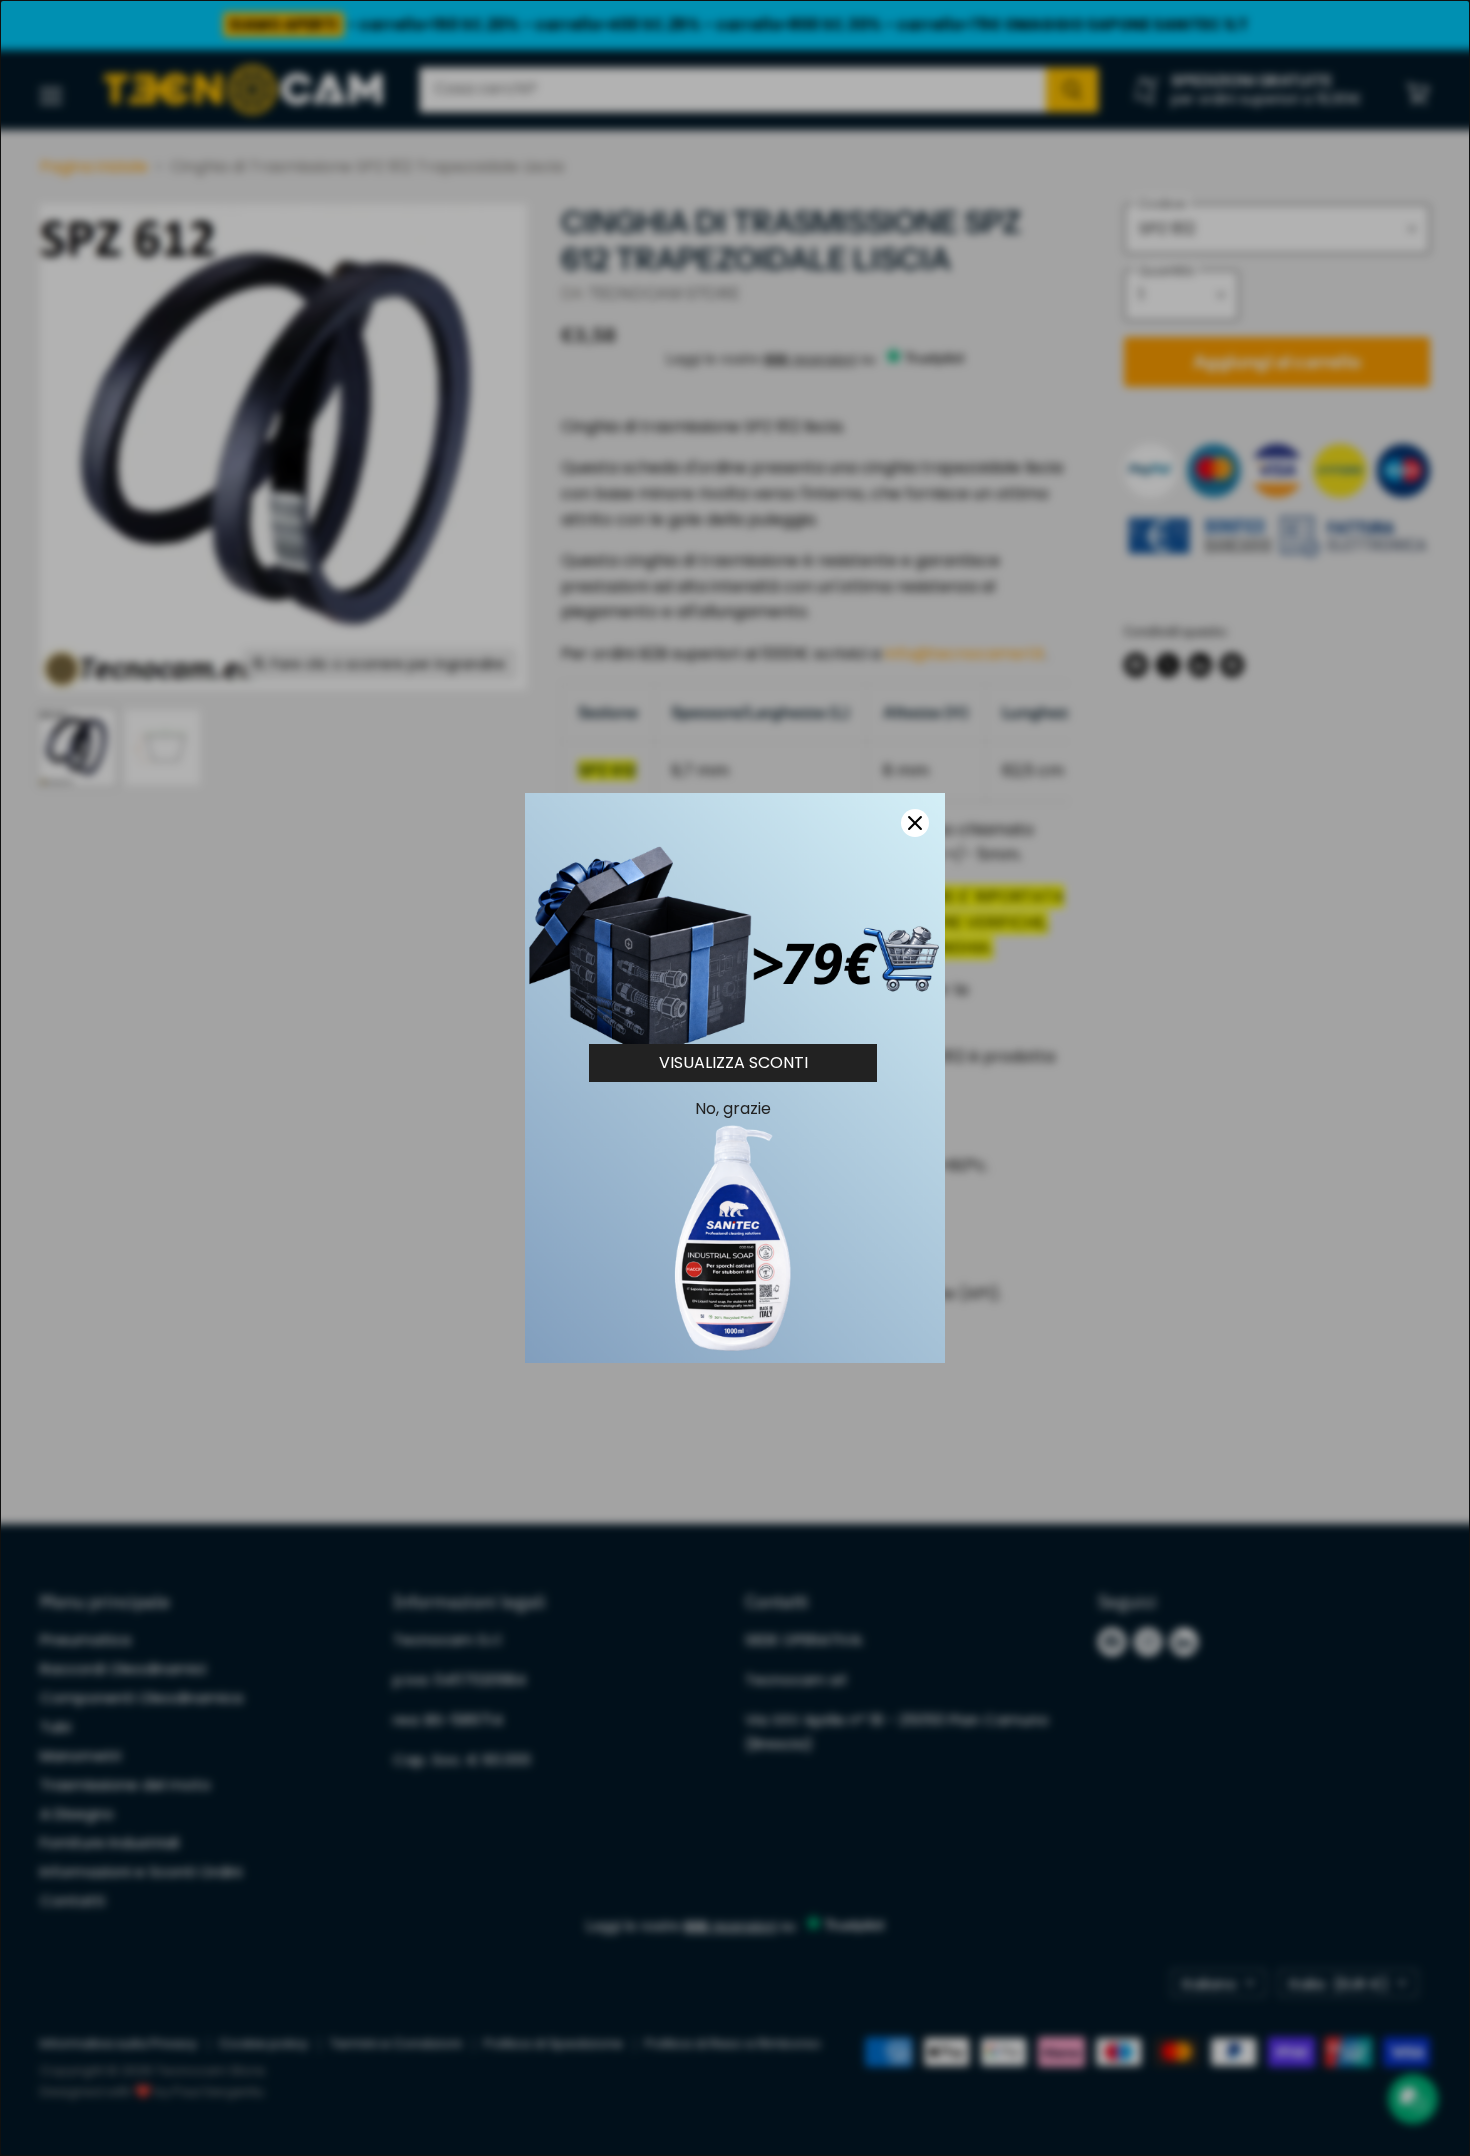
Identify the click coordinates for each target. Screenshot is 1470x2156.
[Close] (915, 823)
